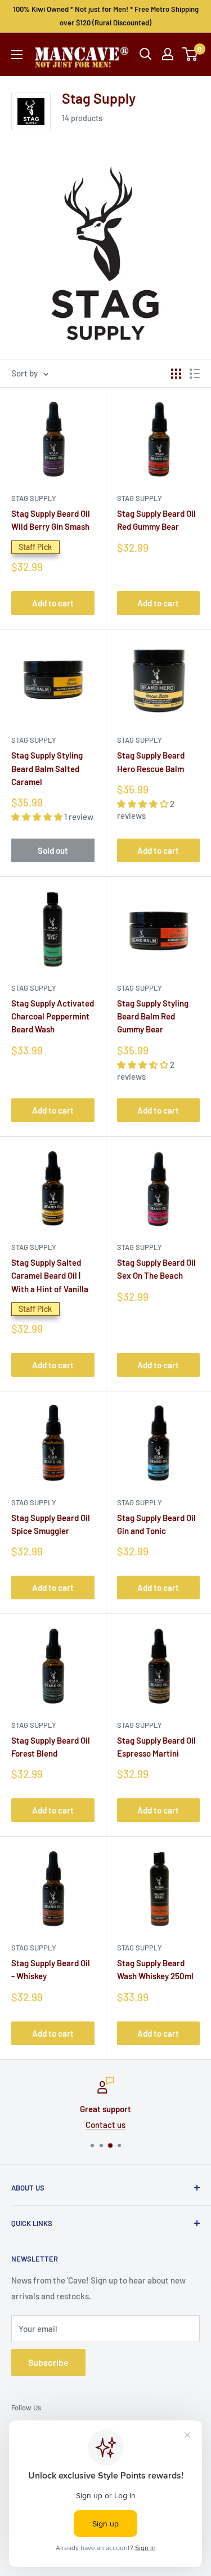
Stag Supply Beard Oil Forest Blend (51, 1747)
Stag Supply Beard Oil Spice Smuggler (51, 1524)
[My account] (168, 54)
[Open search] (146, 54)
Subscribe (48, 2362)
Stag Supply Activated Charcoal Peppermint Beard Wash (53, 1016)
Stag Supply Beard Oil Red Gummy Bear (156, 520)
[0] (190, 54)
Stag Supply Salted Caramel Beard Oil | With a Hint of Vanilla (50, 1276)
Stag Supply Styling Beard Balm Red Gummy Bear (153, 1016)
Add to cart (53, 603)
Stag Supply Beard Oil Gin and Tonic (156, 1524)
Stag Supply (34, 498)
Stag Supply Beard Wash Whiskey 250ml (155, 1969)
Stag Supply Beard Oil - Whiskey (51, 1969)
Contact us (105, 2125)
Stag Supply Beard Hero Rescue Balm (151, 762)
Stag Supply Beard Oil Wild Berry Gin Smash (51, 520)
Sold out (53, 850)
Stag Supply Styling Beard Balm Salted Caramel (47, 768)
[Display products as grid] (176, 374)
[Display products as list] (195, 374)
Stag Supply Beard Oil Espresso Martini (156, 1747)
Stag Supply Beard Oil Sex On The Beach (156, 1269)
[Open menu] (17, 55)
